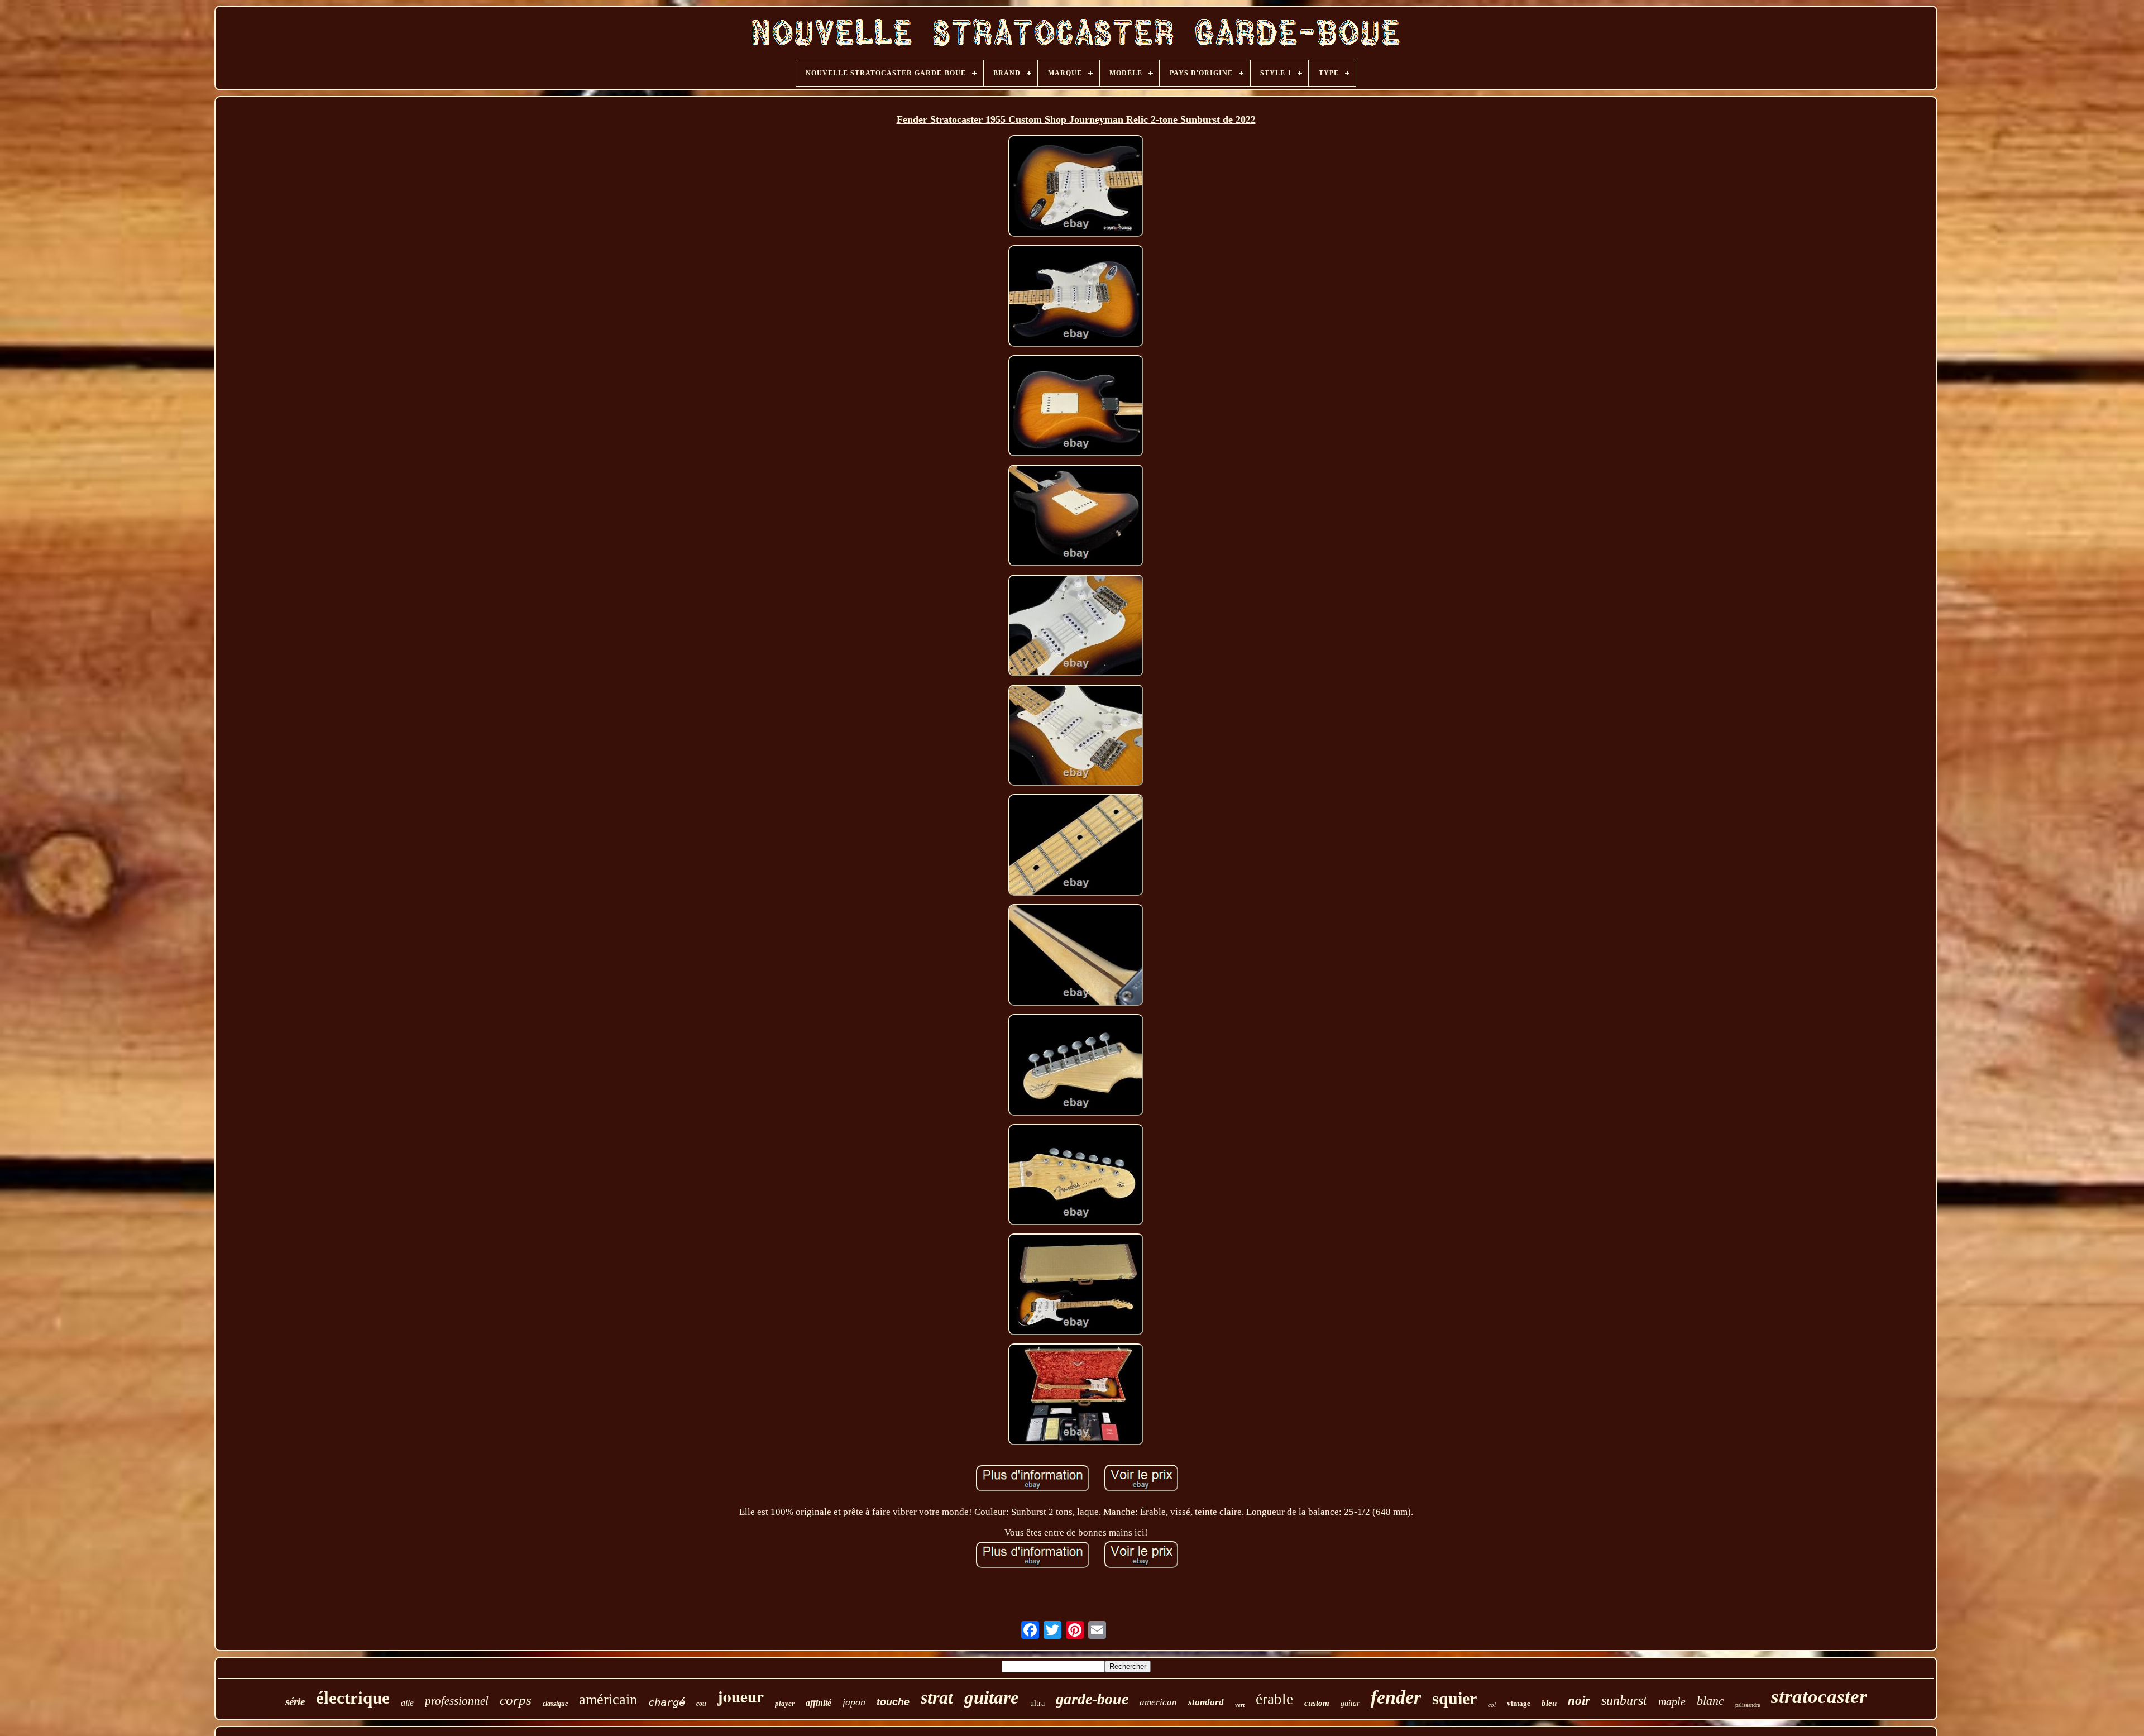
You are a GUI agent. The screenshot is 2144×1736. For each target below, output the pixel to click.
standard (1206, 1702)
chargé (667, 1702)
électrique (353, 1698)
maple (1672, 1701)
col (1492, 1705)
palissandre (1748, 1705)
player (785, 1703)
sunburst (1624, 1700)
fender (1396, 1697)
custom (1317, 1703)
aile (407, 1703)
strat (937, 1697)
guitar (1350, 1703)
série (295, 1702)
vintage (1519, 1703)
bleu (1549, 1703)
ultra (1037, 1703)
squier (1454, 1698)
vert (1240, 1705)
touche (893, 1702)
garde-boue (1092, 1699)
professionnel (457, 1701)
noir (1579, 1701)
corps (516, 1700)
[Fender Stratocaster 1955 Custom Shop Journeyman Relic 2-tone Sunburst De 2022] (1076, 187)
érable (1274, 1699)
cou (701, 1704)
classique (555, 1704)
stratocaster (1819, 1697)
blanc (1710, 1701)
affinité (819, 1703)
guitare (992, 1697)
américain (608, 1699)
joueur (741, 1696)
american (1158, 1702)
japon (854, 1702)
